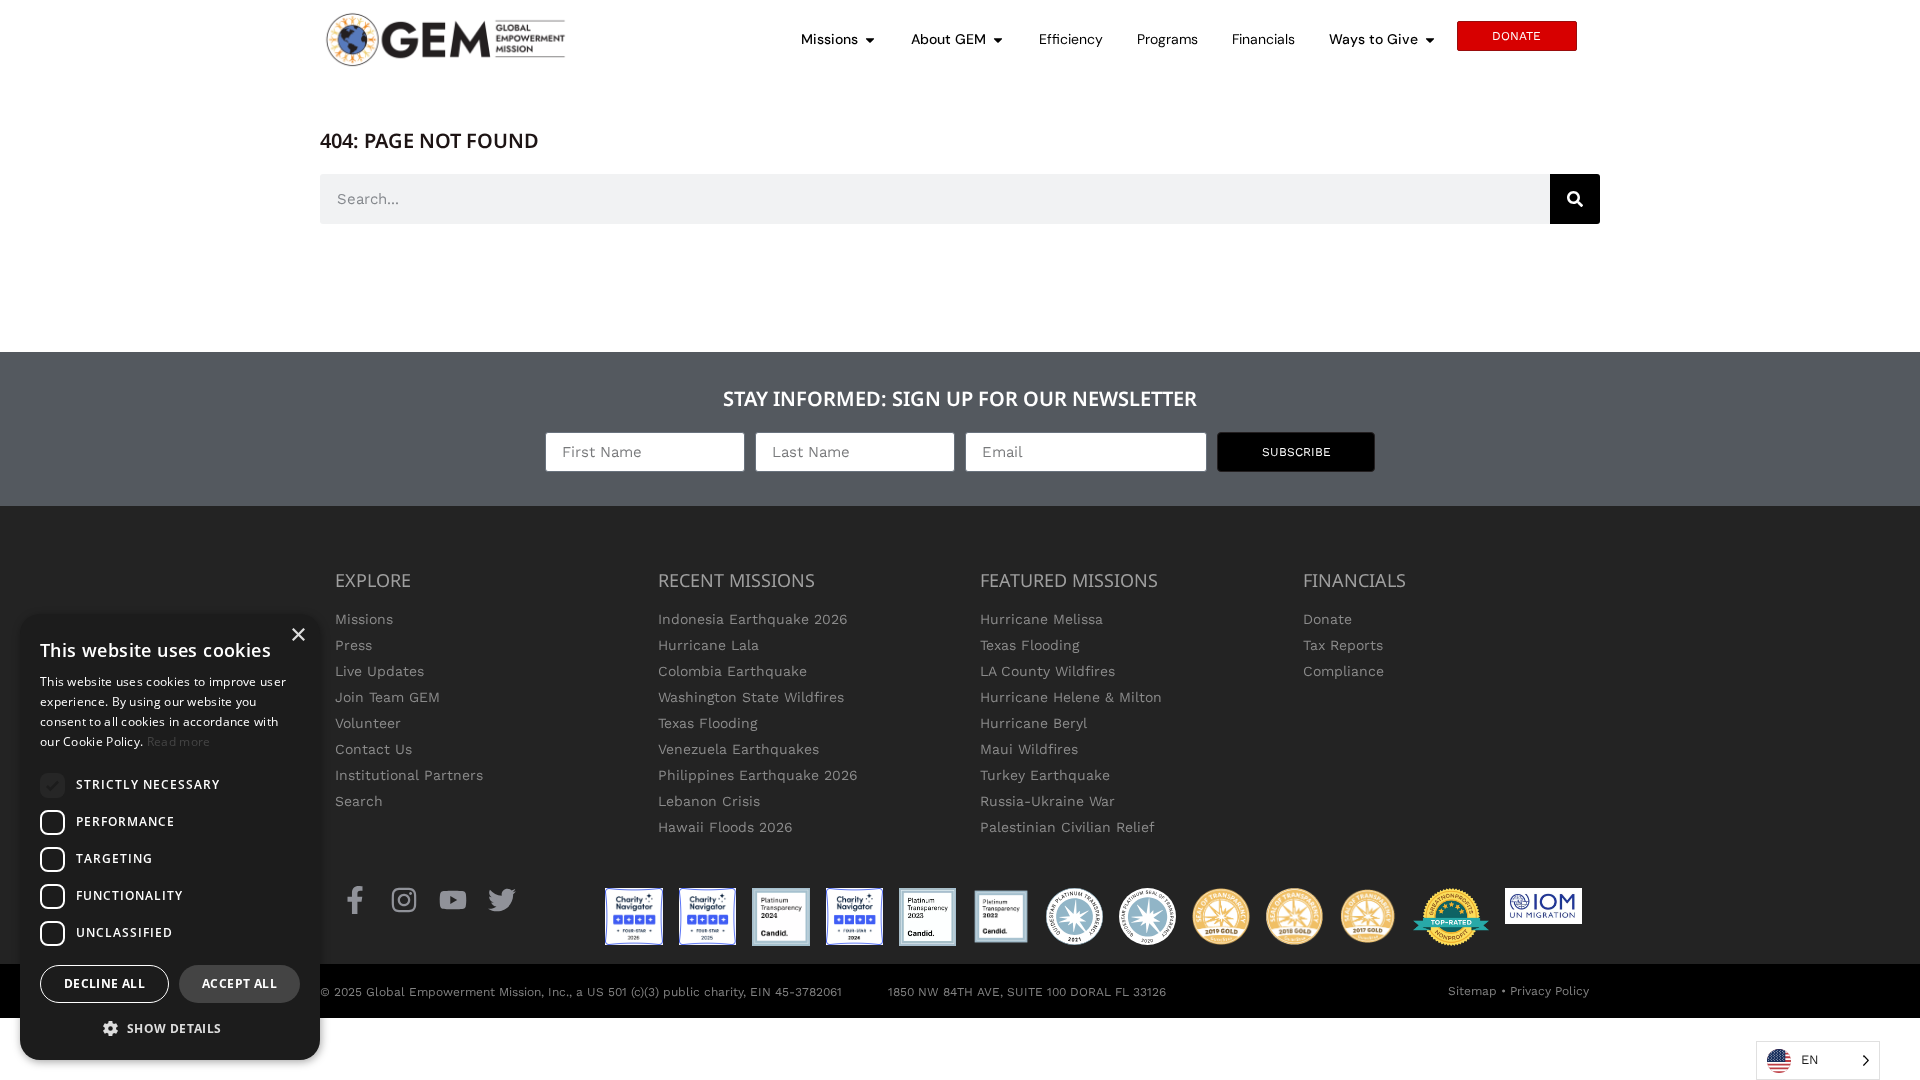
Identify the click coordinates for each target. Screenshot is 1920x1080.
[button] (170, 1028)
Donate (1327, 619)
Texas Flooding (707, 723)
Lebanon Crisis (709, 801)
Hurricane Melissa (1041, 619)
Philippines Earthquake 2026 (758, 775)
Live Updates (379, 671)
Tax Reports (1343, 645)
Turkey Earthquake (1045, 775)
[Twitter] (502, 899)
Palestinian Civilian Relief (1067, 827)
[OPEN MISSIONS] (870, 39)
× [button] (297, 635)
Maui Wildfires (1029, 749)
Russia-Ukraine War (1047, 801)
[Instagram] (403, 899)
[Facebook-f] (354, 899)
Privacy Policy (1549, 991)
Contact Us (373, 749)
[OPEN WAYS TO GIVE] (1430, 39)
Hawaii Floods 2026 (725, 827)
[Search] (1575, 199)
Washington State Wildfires (751, 697)
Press (353, 645)
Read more (179, 741)
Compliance (1343, 671)
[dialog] (170, 837)
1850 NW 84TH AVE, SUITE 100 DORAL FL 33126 (1027, 992)
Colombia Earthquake (732, 671)
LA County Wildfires (1047, 671)
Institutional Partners (409, 775)
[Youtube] (452, 899)
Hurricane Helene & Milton (1071, 697)
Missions (364, 619)
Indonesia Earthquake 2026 (753, 619)
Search (359, 801)
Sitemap (1472, 991)
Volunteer (368, 723)
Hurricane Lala (708, 645)
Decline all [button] (104, 983)
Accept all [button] (239, 983)
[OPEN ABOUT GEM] (998, 39)
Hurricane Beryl (1033, 723)
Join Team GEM (387, 697)
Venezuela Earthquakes (738, 749)
